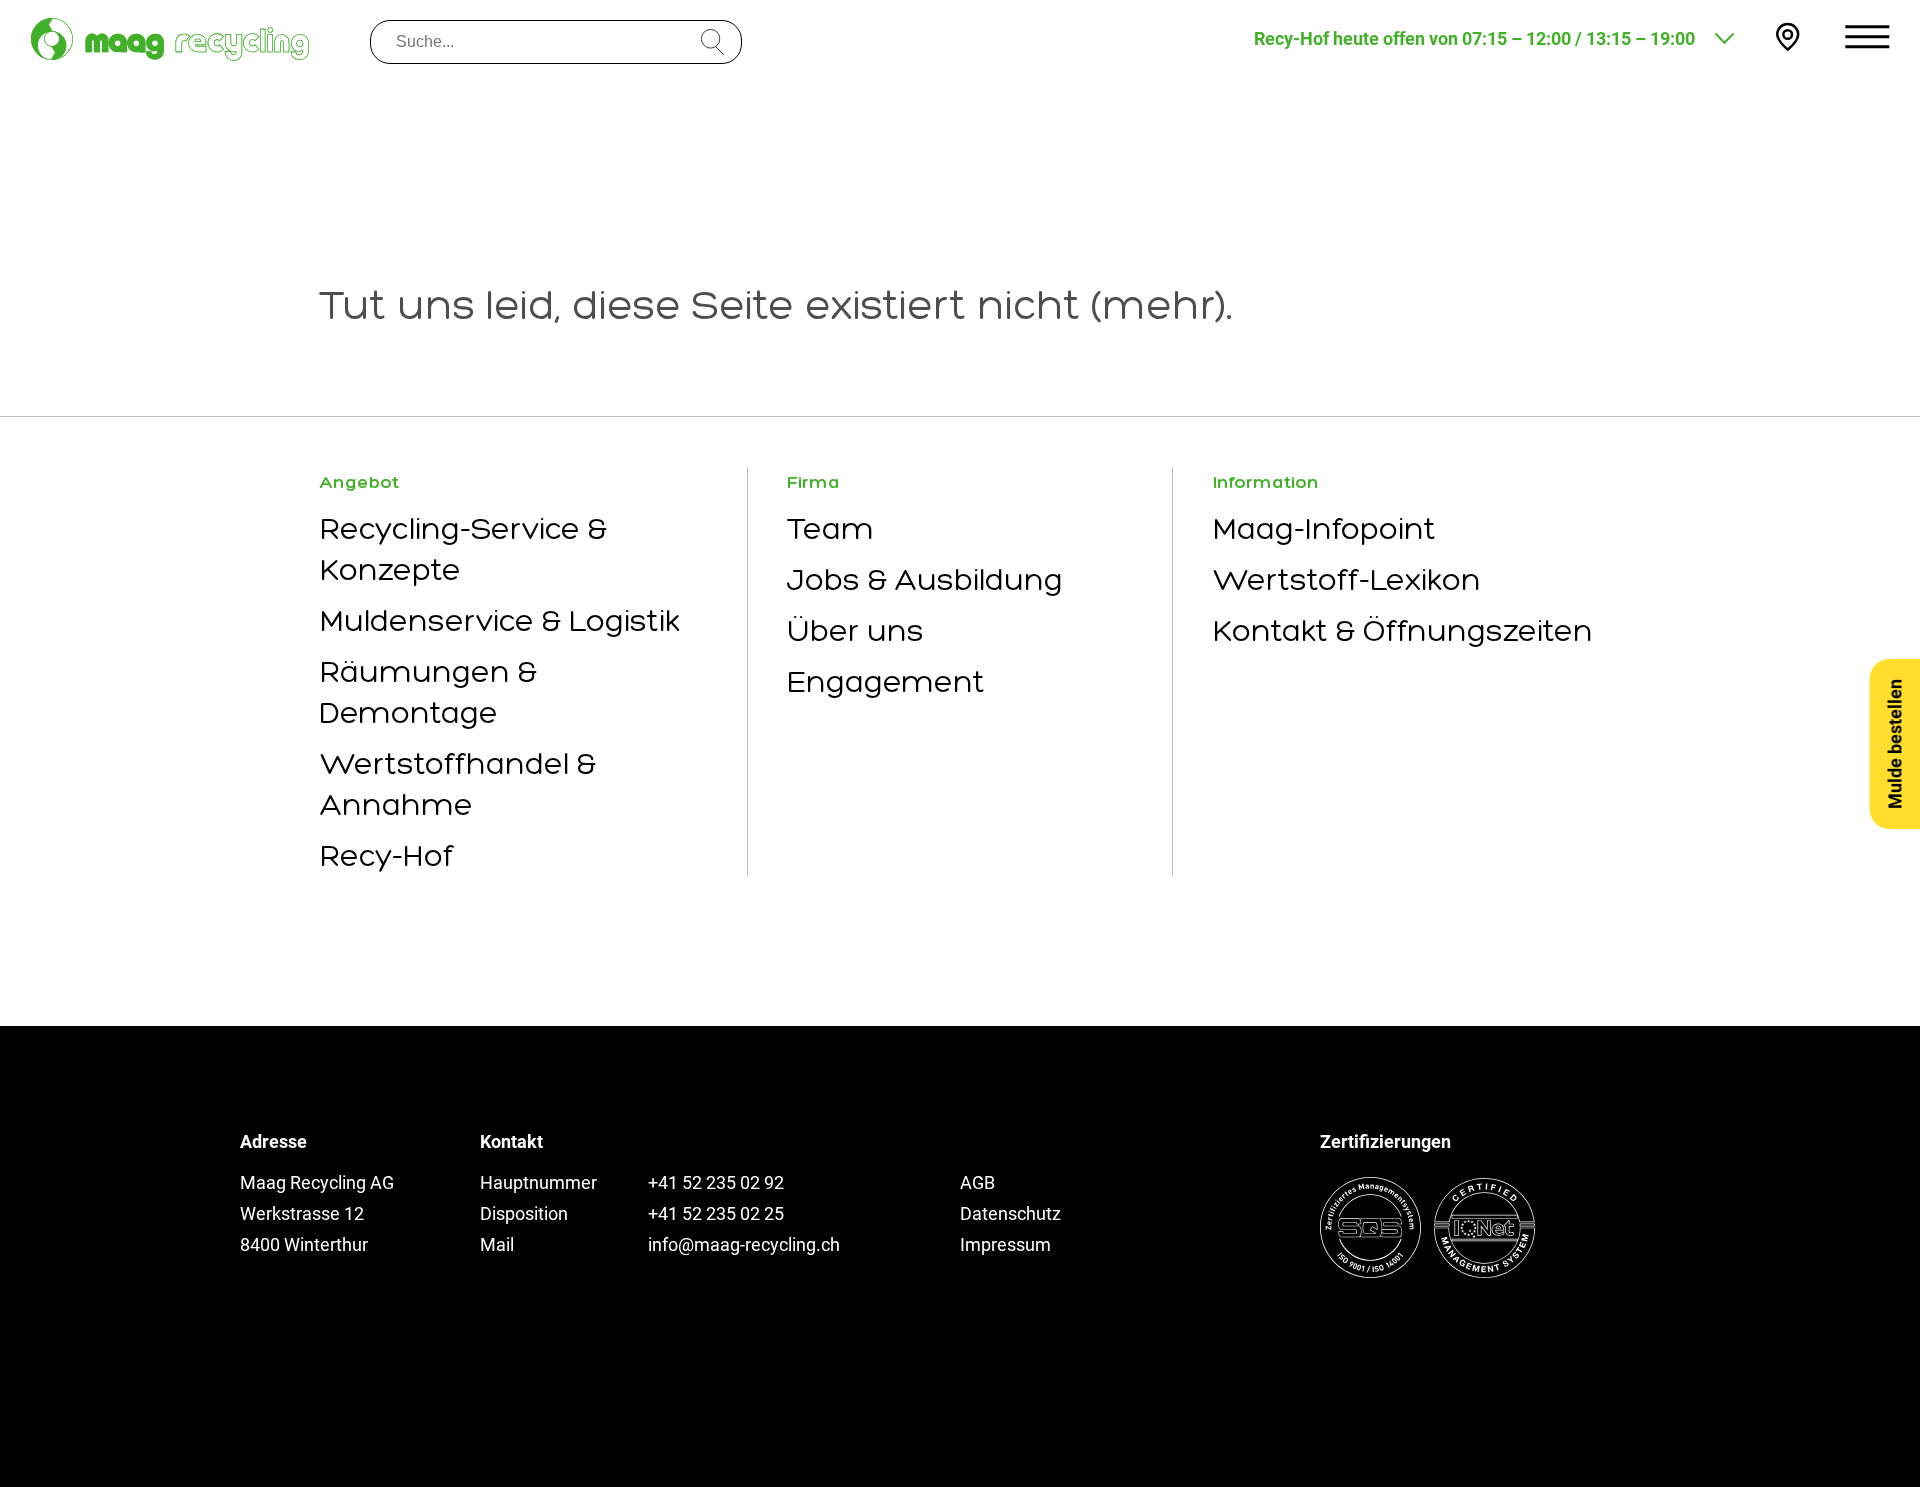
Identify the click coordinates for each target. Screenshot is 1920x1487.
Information (1266, 482)
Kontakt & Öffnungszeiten (1403, 630)
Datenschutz (1010, 1213)
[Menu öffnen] (1867, 36)
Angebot (359, 482)
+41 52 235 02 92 (716, 1182)
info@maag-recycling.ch (744, 1244)
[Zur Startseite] (170, 39)
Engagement (886, 681)
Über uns (855, 630)
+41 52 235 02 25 (716, 1213)
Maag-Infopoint (1324, 528)
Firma (813, 482)
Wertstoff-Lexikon (1347, 579)
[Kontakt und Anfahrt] (1787, 37)
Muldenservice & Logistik (500, 620)
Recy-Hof (387, 855)
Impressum (1005, 1244)
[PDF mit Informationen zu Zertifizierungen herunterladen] (1427, 1271)
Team (830, 528)
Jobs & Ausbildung (925, 579)
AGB (977, 1182)
